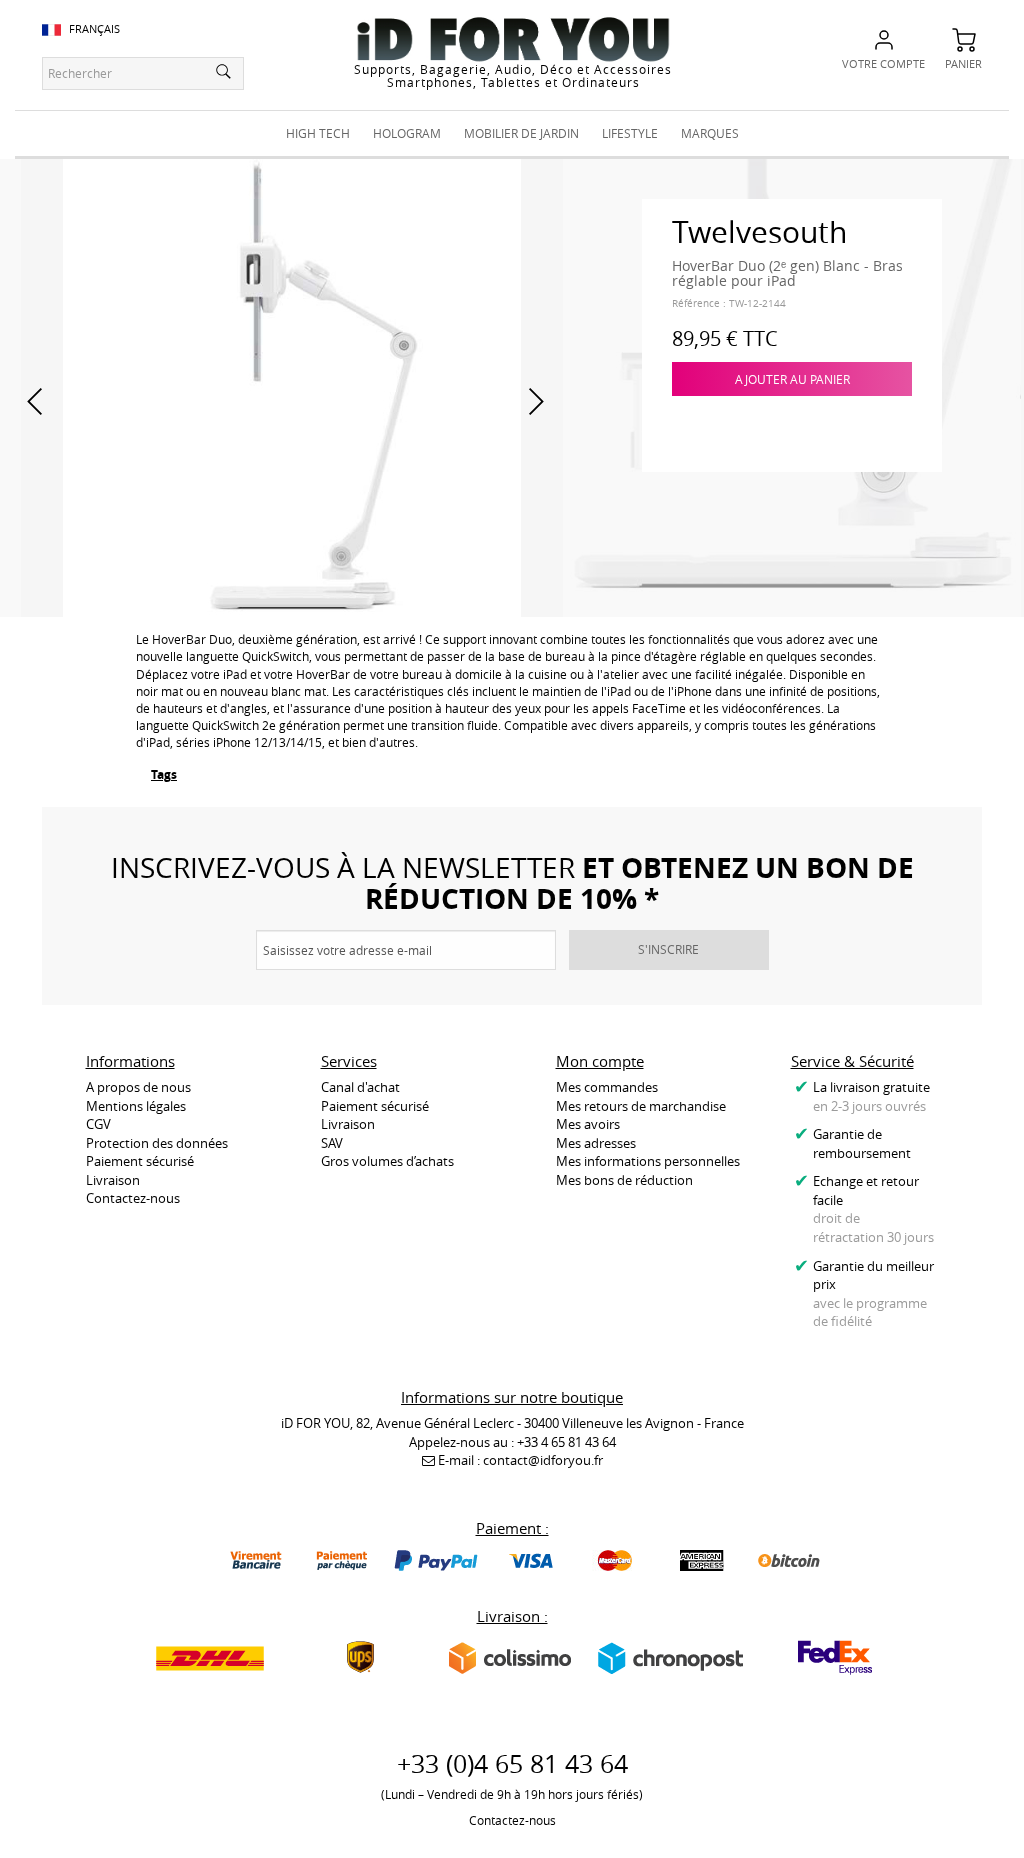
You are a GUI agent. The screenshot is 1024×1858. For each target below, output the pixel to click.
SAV (332, 1143)
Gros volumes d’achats (387, 1161)
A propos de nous (138, 1087)
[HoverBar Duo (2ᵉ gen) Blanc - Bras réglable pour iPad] (292, 386)
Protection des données (157, 1143)
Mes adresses (596, 1143)
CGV (98, 1124)
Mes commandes (607, 1087)
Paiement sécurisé (140, 1161)
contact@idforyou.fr (543, 1460)
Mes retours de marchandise (641, 1106)
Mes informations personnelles (648, 1161)
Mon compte (600, 1061)
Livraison (113, 1180)
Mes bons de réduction (624, 1180)
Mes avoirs (588, 1124)
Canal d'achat (360, 1087)
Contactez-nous (133, 1198)
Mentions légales (136, 1106)
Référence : (699, 303)
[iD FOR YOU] (513, 39)
